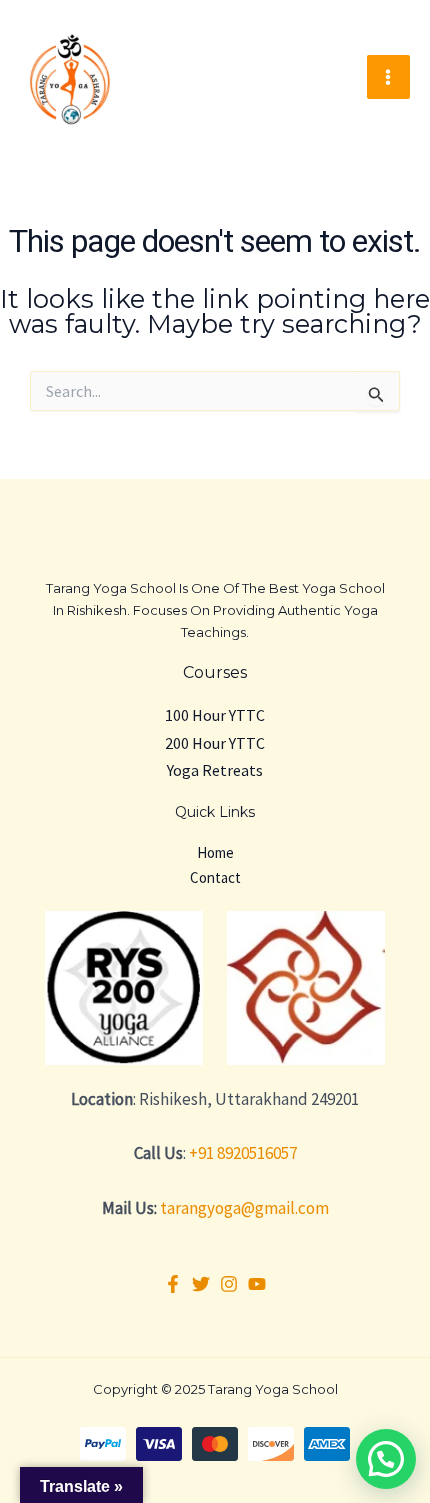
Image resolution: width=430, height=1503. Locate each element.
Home (215, 852)
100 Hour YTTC (215, 715)
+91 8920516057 (243, 1153)
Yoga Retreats (215, 770)
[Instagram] (229, 1284)
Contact (215, 877)
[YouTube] (257, 1284)
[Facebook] (173, 1284)
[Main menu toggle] (389, 77)
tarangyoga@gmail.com (244, 1208)
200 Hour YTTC (215, 743)
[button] (386, 1459)
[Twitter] (201, 1284)
